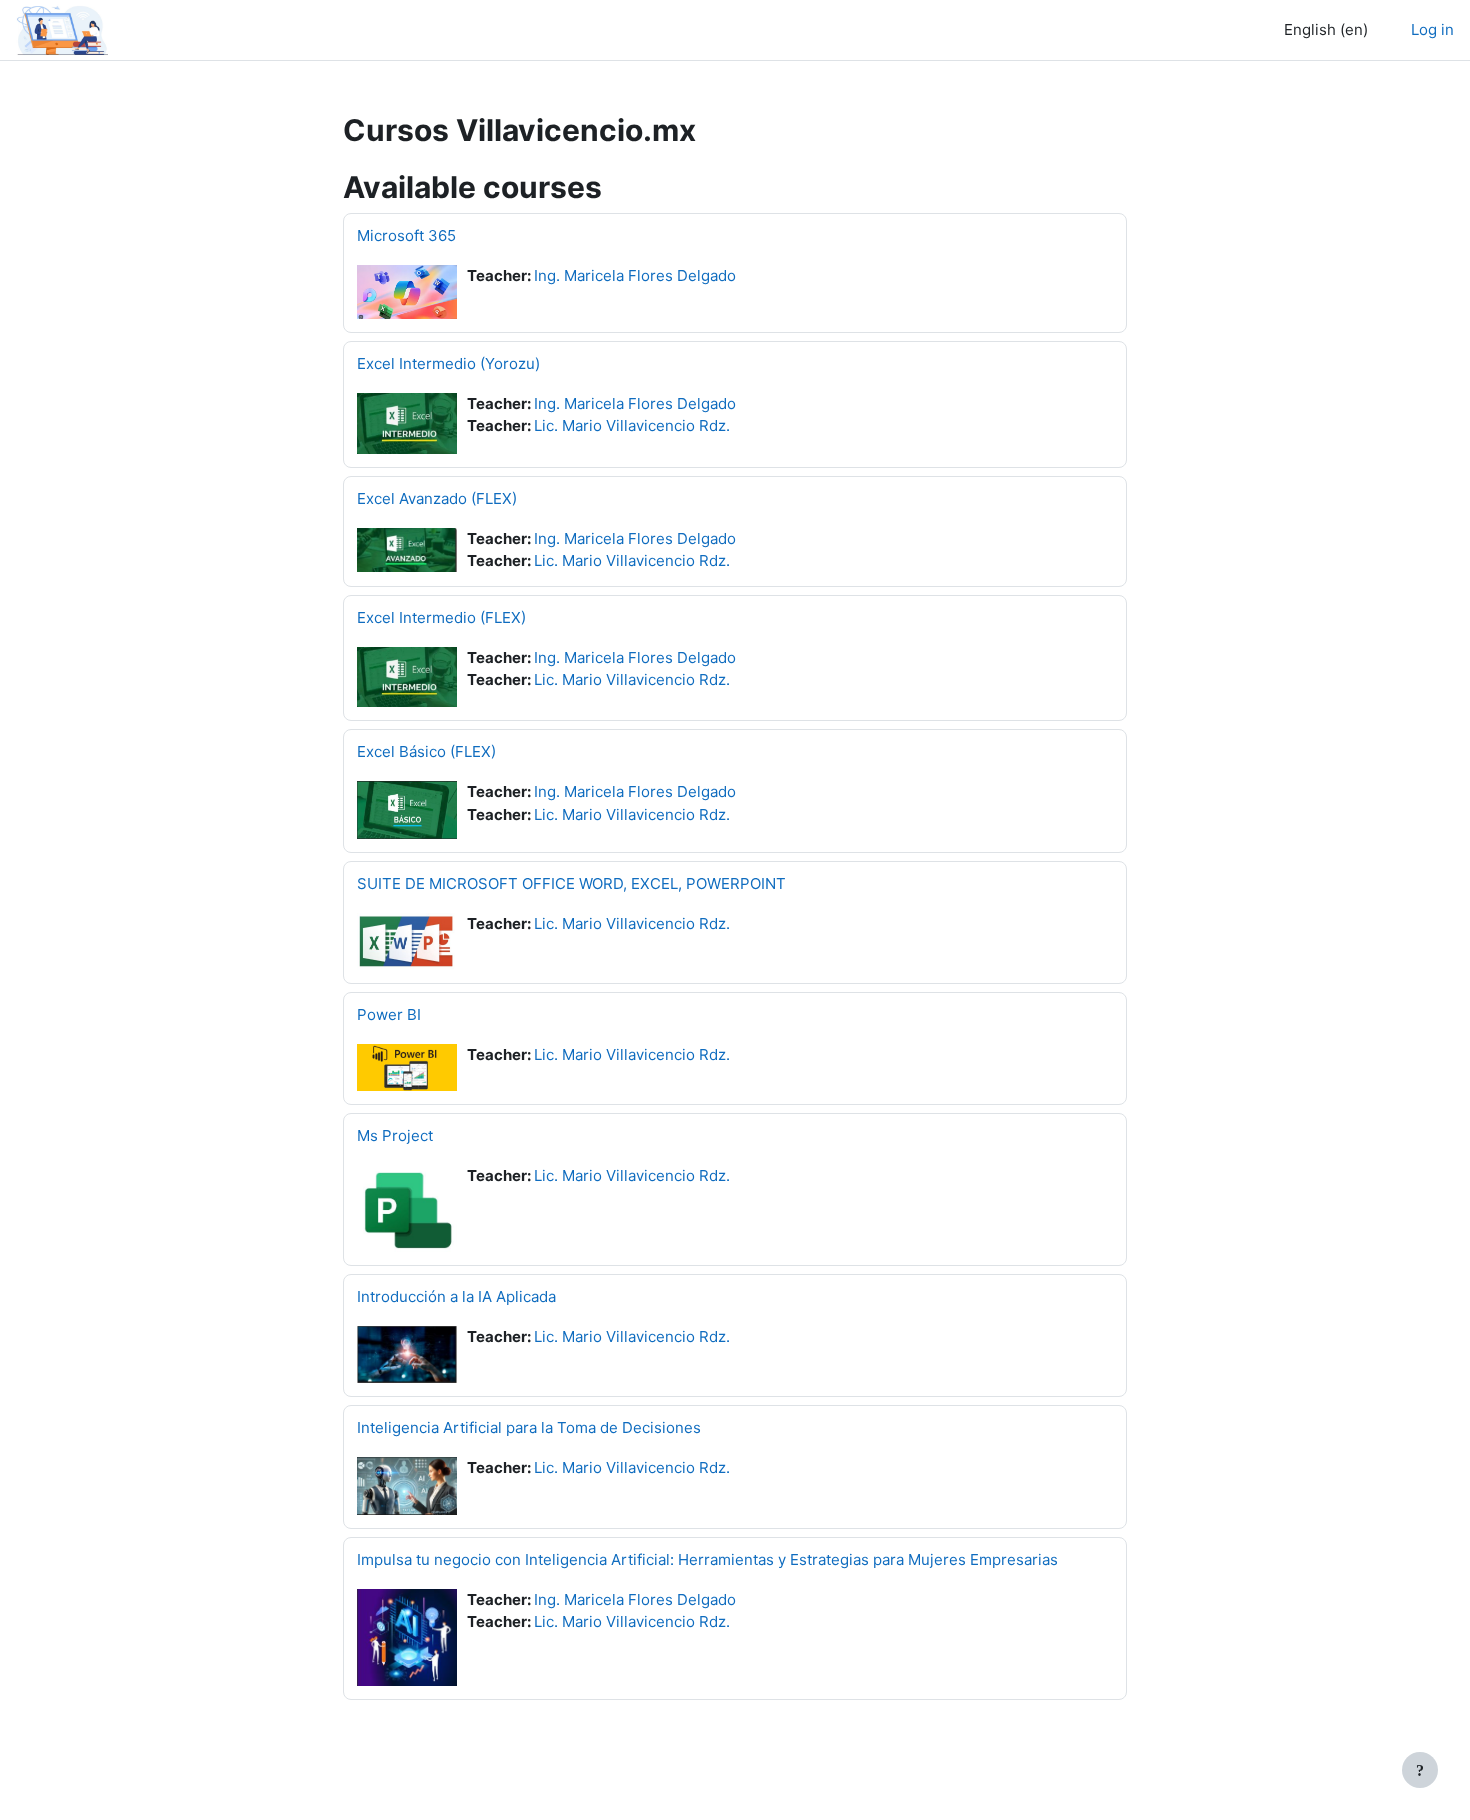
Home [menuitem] (165, 29)
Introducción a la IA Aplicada (456, 1296)
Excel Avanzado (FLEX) (437, 498)
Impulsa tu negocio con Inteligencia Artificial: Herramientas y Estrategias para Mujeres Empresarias (707, 1559)
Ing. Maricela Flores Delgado (635, 275)
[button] (1321, 30)
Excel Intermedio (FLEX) (441, 617)
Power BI (389, 1014)
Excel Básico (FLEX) (426, 751)
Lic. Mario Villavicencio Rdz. (632, 425)
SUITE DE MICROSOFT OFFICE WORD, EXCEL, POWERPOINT (571, 883)
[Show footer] (1420, 1770)
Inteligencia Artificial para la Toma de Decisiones (529, 1427)
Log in (1432, 29)
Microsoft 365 (406, 235)
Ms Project (395, 1135)
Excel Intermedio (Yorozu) (448, 363)
